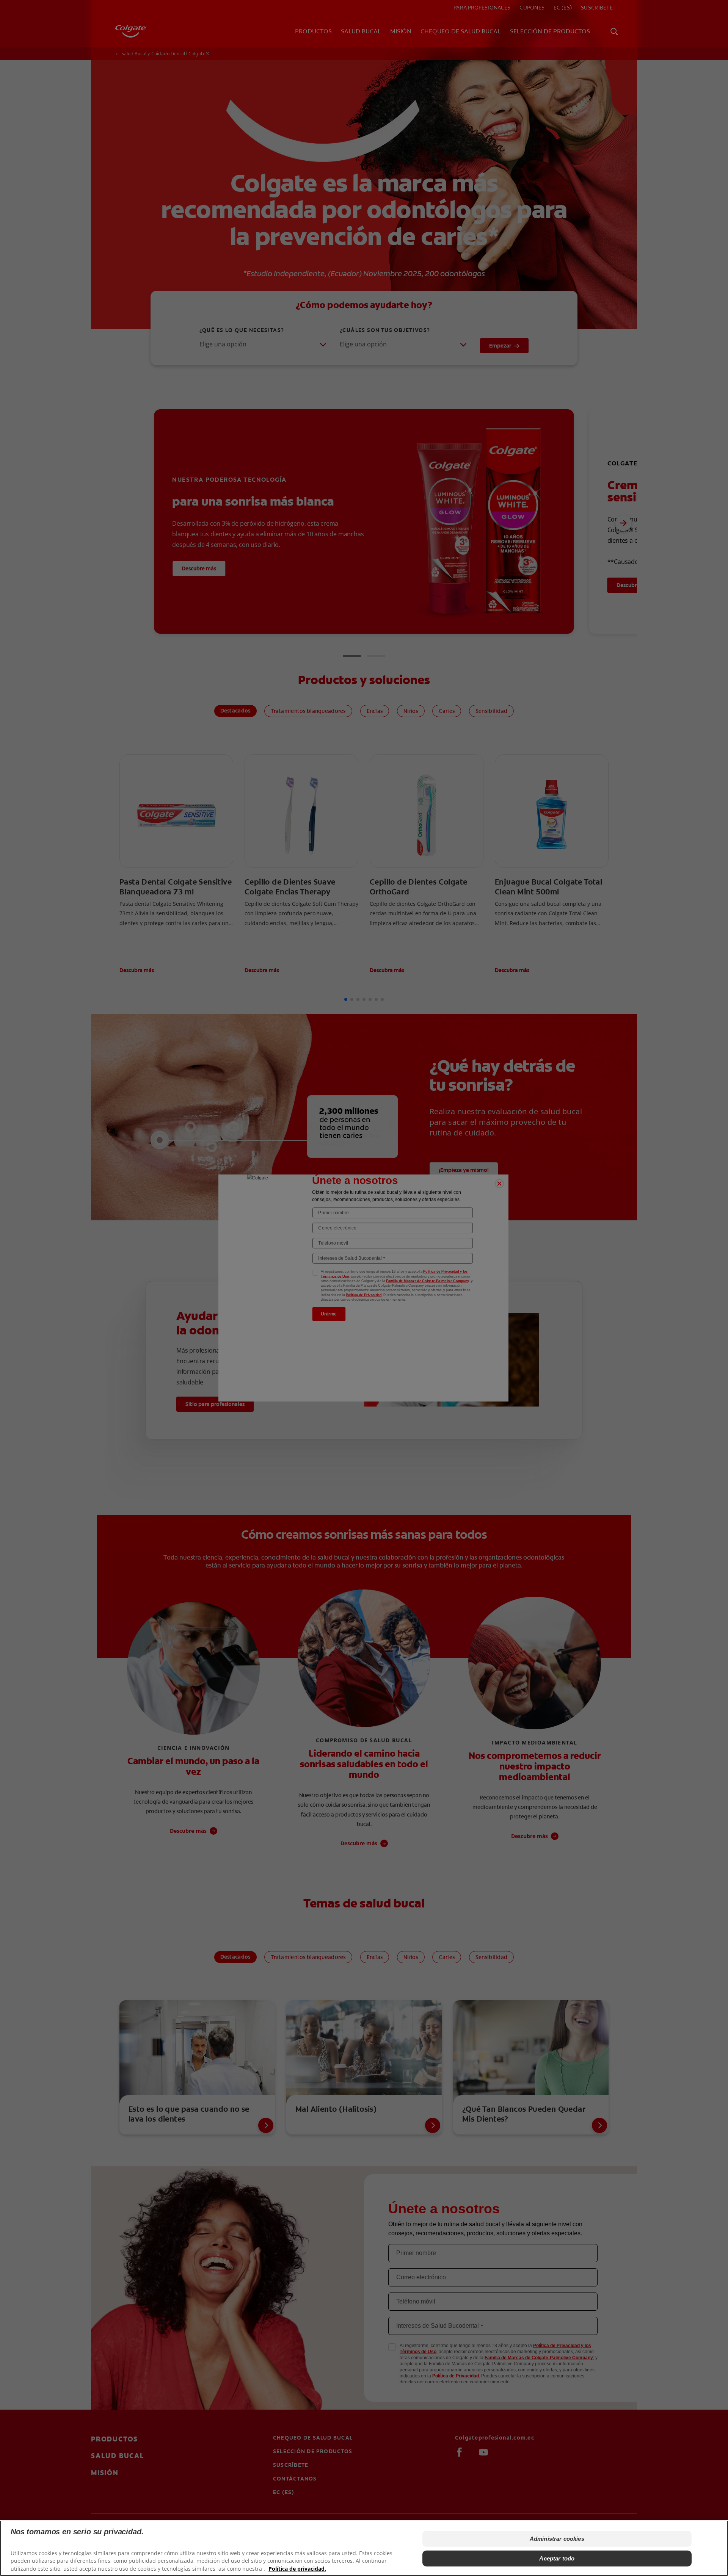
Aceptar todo (557, 2558)
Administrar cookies (557, 2539)
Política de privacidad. (297, 2569)
